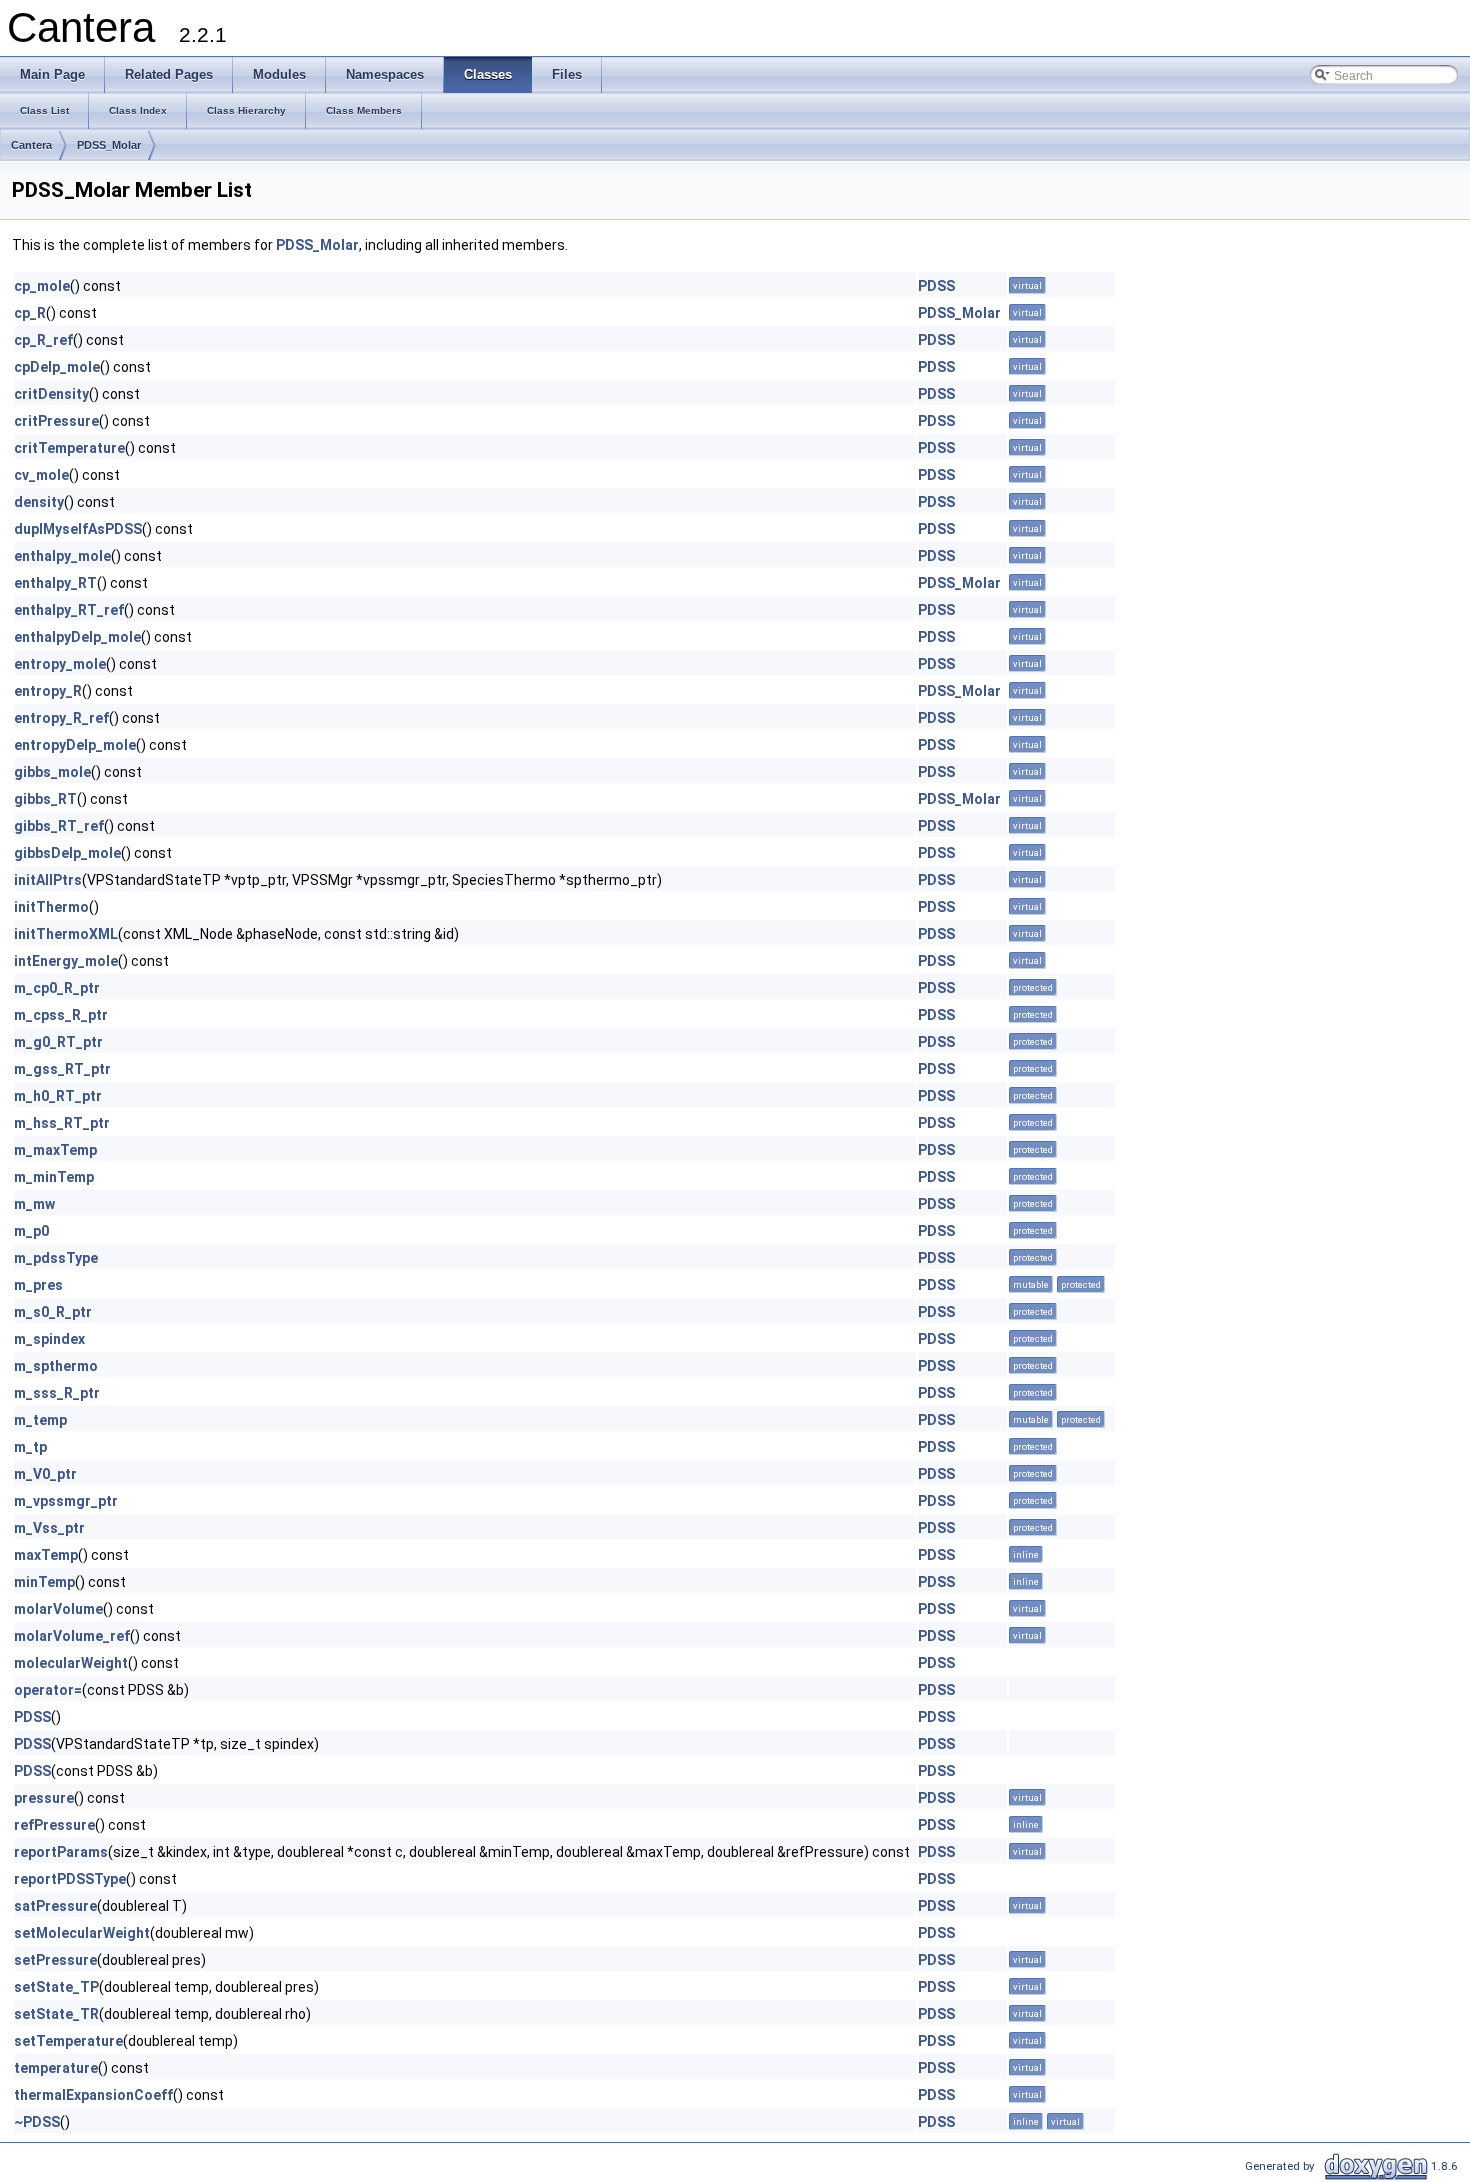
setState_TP (56, 1987)
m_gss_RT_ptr (62, 1069)
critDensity (51, 394)
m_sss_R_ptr (57, 1393)
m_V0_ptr (45, 1474)
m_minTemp (54, 1177)
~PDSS (37, 2122)
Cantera (31, 145)
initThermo (51, 907)
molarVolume (58, 1609)
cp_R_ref (43, 340)
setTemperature (68, 2041)
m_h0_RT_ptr (58, 1096)
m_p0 (31, 1231)
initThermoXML (66, 934)
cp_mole (42, 286)
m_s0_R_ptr (53, 1312)
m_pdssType (56, 1258)
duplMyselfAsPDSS (78, 529)
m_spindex (49, 1339)
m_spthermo (56, 1366)
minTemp (44, 1582)
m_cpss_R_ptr (61, 1015)
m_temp (40, 1420)
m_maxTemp (55, 1150)
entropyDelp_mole (75, 745)
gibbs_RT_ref (59, 826)
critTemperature (69, 448)
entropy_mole (60, 664)
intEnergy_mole (66, 961)
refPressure (54, 1825)
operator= (48, 1690)
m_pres (38, 1285)
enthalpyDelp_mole (77, 637)
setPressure (55, 1960)
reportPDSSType (70, 1879)
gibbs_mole (52, 772)
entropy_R (48, 691)
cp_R (30, 313)
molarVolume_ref (72, 1636)
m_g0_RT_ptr (58, 1042)
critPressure (56, 421)
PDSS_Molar (109, 145)
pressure (44, 1798)
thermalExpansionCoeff (93, 2095)
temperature (56, 2068)
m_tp (30, 1447)
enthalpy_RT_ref (69, 610)
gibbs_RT (45, 799)
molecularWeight (71, 1663)
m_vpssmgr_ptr (66, 1501)
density (39, 502)
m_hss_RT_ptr (62, 1123)
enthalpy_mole (62, 556)
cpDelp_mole (57, 367)
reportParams (61, 1852)
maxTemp (46, 1555)
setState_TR (56, 2014)
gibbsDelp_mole (67, 853)
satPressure (55, 1906)
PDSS (936, 286)
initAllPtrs (48, 880)
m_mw (34, 1204)
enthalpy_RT (55, 583)
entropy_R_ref (61, 718)
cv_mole (41, 475)
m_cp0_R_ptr (57, 988)
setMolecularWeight (82, 1933)
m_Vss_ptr (49, 1528)
